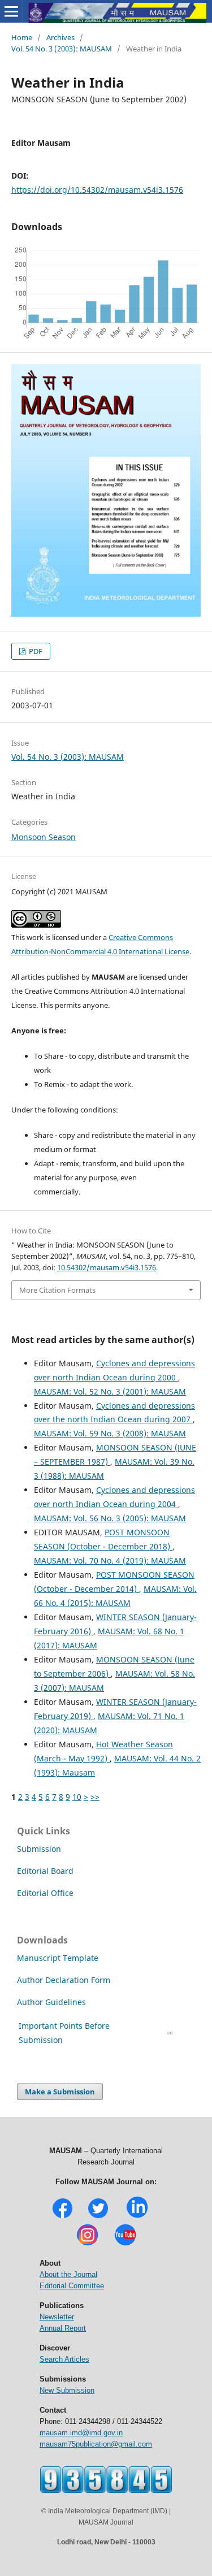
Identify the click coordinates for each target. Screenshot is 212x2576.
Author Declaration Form (64, 1980)
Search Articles (64, 2359)
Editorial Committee (72, 2286)
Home (22, 37)
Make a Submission (60, 2092)
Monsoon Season (44, 837)
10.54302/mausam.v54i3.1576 (107, 1267)
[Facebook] (62, 2217)
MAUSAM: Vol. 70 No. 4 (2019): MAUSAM (110, 1560)
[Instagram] (87, 2244)
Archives (60, 37)
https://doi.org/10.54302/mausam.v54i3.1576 (97, 190)
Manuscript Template (58, 1958)
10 (77, 1797)
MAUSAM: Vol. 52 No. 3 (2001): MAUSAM (110, 1391)
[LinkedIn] (137, 2217)
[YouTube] (125, 2244)
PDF (35, 651)
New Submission (67, 2390)
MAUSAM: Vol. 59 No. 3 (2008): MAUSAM (110, 1433)
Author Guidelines (53, 2002)
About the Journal (68, 2274)
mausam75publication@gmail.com (96, 2444)
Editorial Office (45, 1893)
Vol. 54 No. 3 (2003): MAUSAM (62, 49)
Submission (39, 1849)
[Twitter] (98, 2217)
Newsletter (57, 2317)
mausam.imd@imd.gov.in (81, 2433)
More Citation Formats (57, 1290)
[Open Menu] (11, 11)
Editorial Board (45, 1871)
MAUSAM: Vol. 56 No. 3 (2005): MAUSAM (110, 1518)
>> (95, 1797)
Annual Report (63, 2328)
